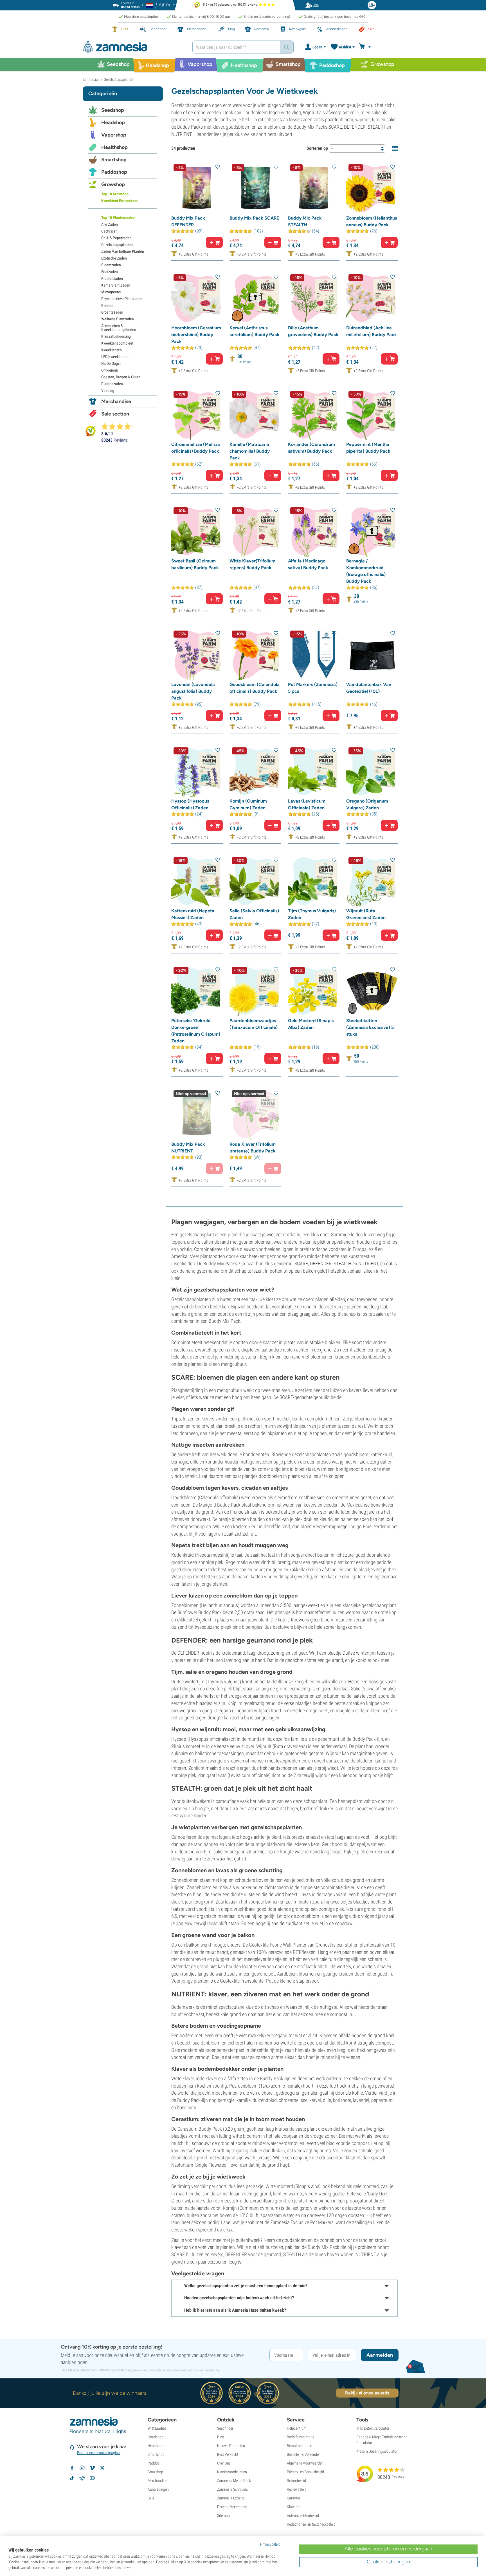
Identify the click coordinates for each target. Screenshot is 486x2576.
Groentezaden (112, 312)
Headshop (113, 122)
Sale (151, 2498)
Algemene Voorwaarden (305, 2463)
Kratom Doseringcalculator (377, 2451)
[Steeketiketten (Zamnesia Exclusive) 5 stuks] (372, 990)
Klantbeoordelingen (232, 2472)
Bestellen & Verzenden (304, 2454)
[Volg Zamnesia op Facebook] (72, 2468)
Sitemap (223, 2515)
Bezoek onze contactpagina (99, 2453)
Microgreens (111, 292)
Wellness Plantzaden (118, 319)
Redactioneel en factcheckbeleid (311, 2524)
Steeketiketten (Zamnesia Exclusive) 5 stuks (370, 1027)
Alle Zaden (110, 224)
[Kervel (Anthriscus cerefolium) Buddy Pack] (255, 298)
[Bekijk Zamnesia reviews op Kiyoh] (91, 431)
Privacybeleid (132, 2370)
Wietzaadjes (157, 2428)
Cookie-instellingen (388, 2562)
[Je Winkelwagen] (366, 47)
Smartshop (114, 160)
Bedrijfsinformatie (301, 2437)
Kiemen (107, 305)
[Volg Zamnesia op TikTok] (72, 2478)
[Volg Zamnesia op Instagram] (82, 2468)
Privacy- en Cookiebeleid (305, 2472)
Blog (221, 2437)
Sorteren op (317, 148)
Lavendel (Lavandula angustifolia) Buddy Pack (193, 691)
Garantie (293, 2498)
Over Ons (224, 2463)
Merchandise (116, 401)
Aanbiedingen (158, 2489)
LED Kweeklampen (116, 357)
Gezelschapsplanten (117, 245)
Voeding (108, 390)
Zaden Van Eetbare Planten (123, 251)
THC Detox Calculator (373, 2428)
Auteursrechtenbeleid (303, 2515)
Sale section (115, 414)
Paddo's (154, 2463)
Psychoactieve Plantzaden (122, 299)
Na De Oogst (111, 363)
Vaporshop (114, 135)
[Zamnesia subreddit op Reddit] (82, 2478)
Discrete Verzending (232, 2507)
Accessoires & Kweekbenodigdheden (119, 328)
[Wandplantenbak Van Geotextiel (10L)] (372, 654)
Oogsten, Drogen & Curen (121, 377)
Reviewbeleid (297, 2489)
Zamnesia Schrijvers (232, 2489)
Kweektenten (112, 350)
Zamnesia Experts (231, 2498)
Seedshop (113, 110)
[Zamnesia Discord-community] (92, 2478)
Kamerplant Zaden (116, 285)
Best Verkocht (228, 2454)
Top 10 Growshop (115, 194)
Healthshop (114, 147)
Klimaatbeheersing (116, 336)
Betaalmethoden (300, 2446)
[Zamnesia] (133, 47)
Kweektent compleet (117, 343)
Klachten (294, 2507)
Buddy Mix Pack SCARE (254, 218)
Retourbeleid (296, 2481)
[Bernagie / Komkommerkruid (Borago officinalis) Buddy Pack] (372, 531)
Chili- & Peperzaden (116, 238)
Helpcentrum (297, 2428)
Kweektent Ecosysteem (119, 201)
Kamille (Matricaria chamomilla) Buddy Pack (250, 451)
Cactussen (109, 231)
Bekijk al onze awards (367, 2393)
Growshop (113, 184)
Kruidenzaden (112, 278)
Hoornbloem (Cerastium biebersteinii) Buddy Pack (196, 335)
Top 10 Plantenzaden (118, 218)
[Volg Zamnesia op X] (102, 2468)
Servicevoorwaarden (179, 2370)
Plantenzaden (112, 384)
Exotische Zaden (114, 258)
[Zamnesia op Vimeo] (92, 2468)
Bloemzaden (111, 265)
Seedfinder (225, 2428)
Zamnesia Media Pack (234, 2481)
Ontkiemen (110, 370)
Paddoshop (114, 172)
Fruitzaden (110, 272)
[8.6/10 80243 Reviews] (120, 426)
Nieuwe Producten (231, 2446)
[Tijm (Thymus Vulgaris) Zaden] (314, 881)
